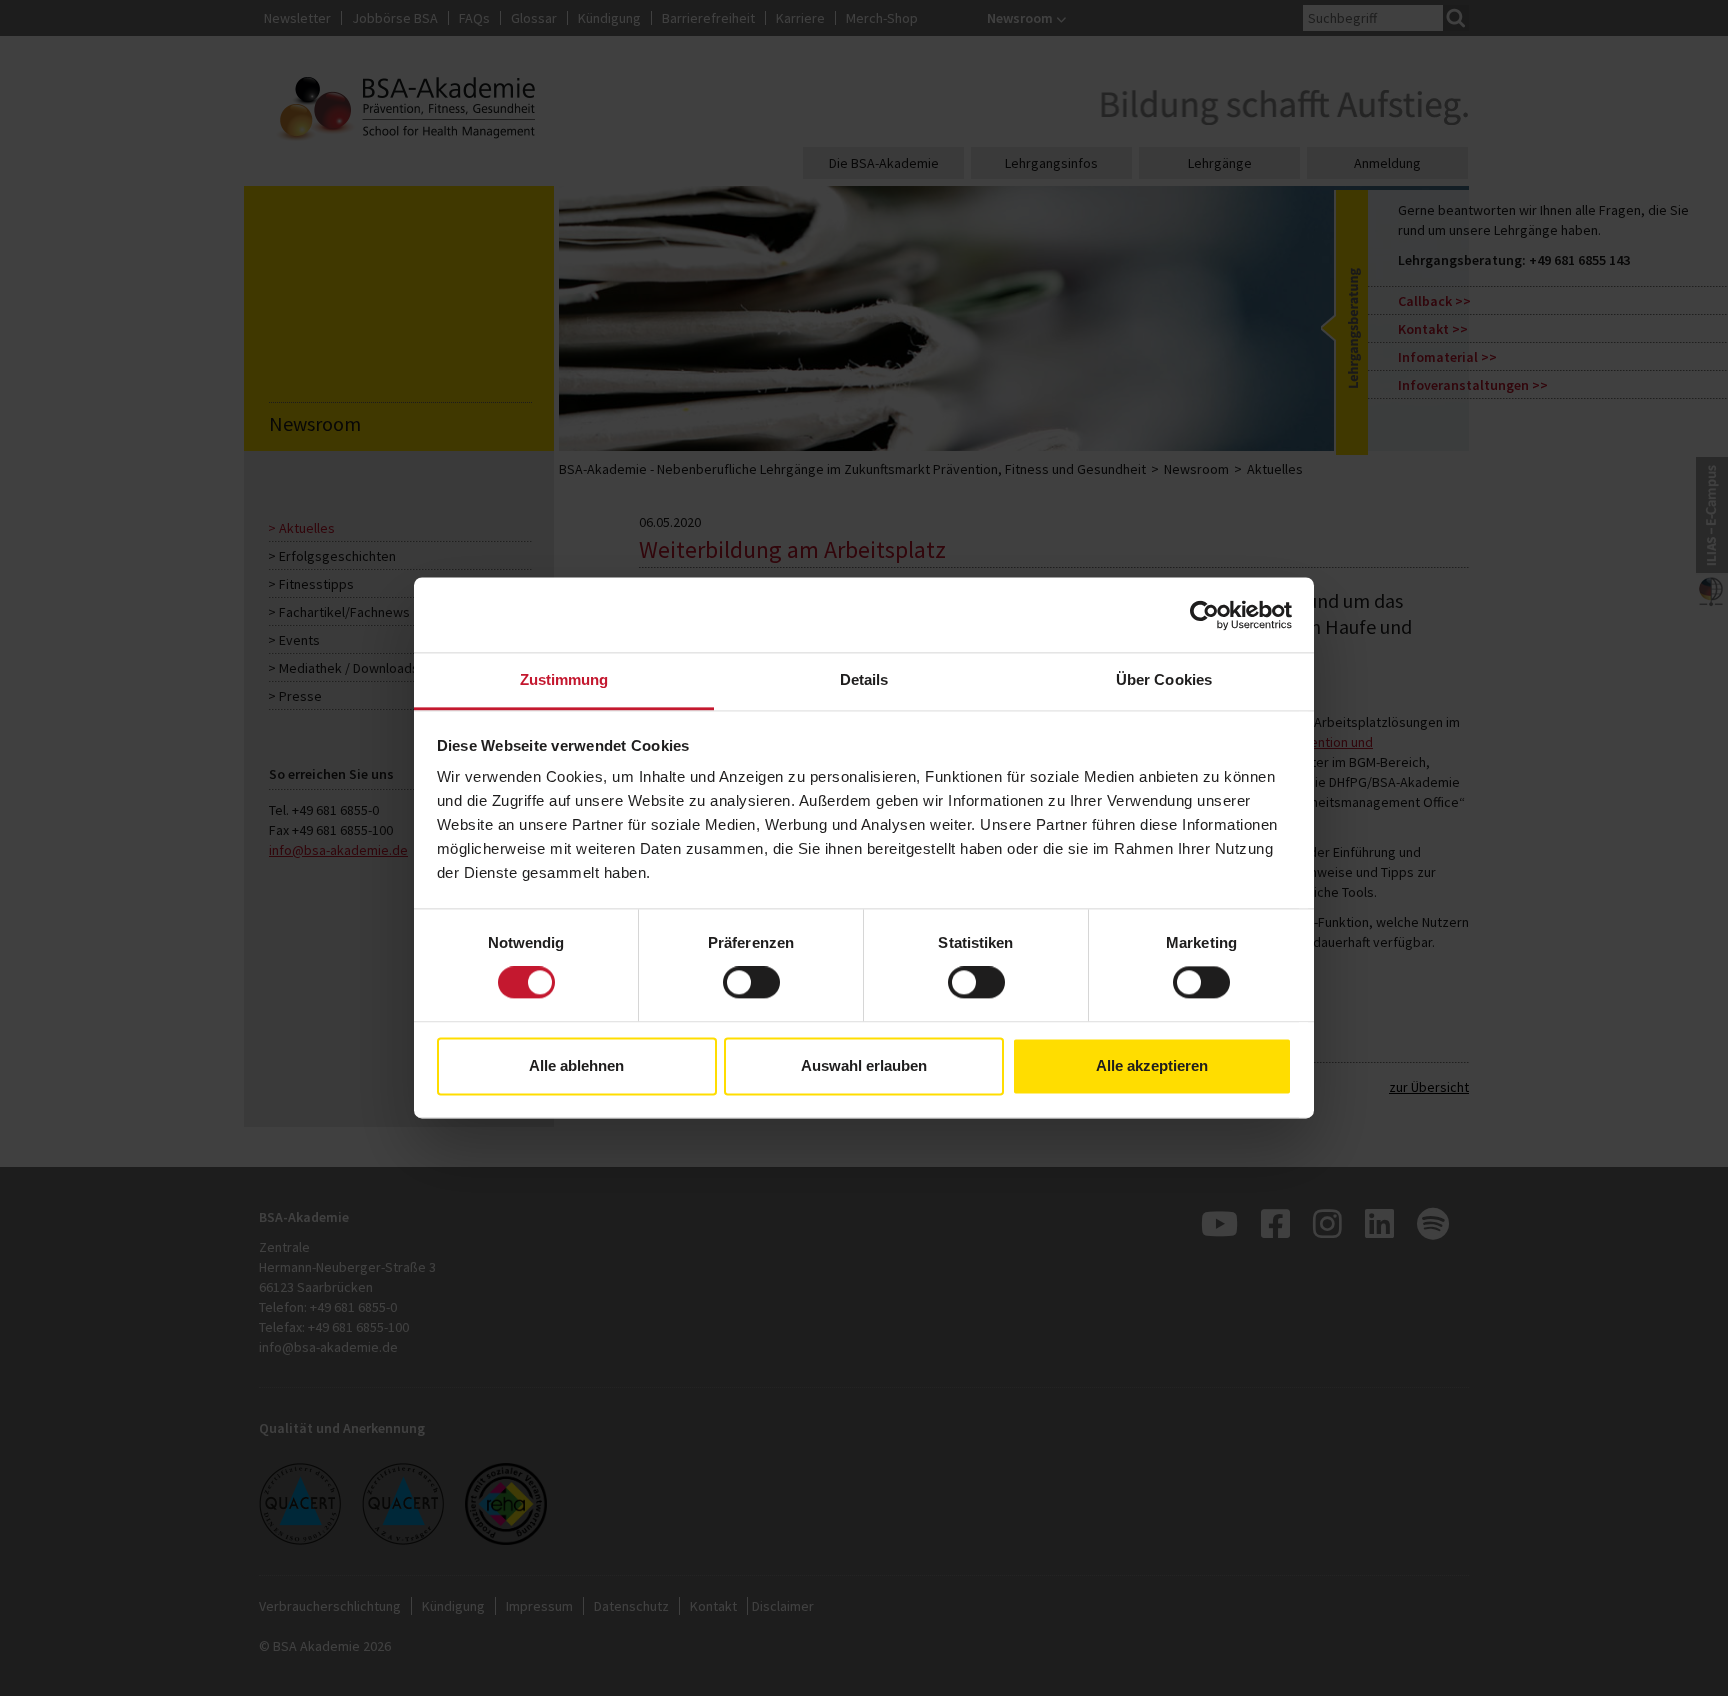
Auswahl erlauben (864, 1065)
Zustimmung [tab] (564, 679)
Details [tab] (864, 679)
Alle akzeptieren (1152, 1065)
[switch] (751, 983)
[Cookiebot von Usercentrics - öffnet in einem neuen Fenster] (1204, 615)
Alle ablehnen (576, 1065)
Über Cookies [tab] (1164, 679)
